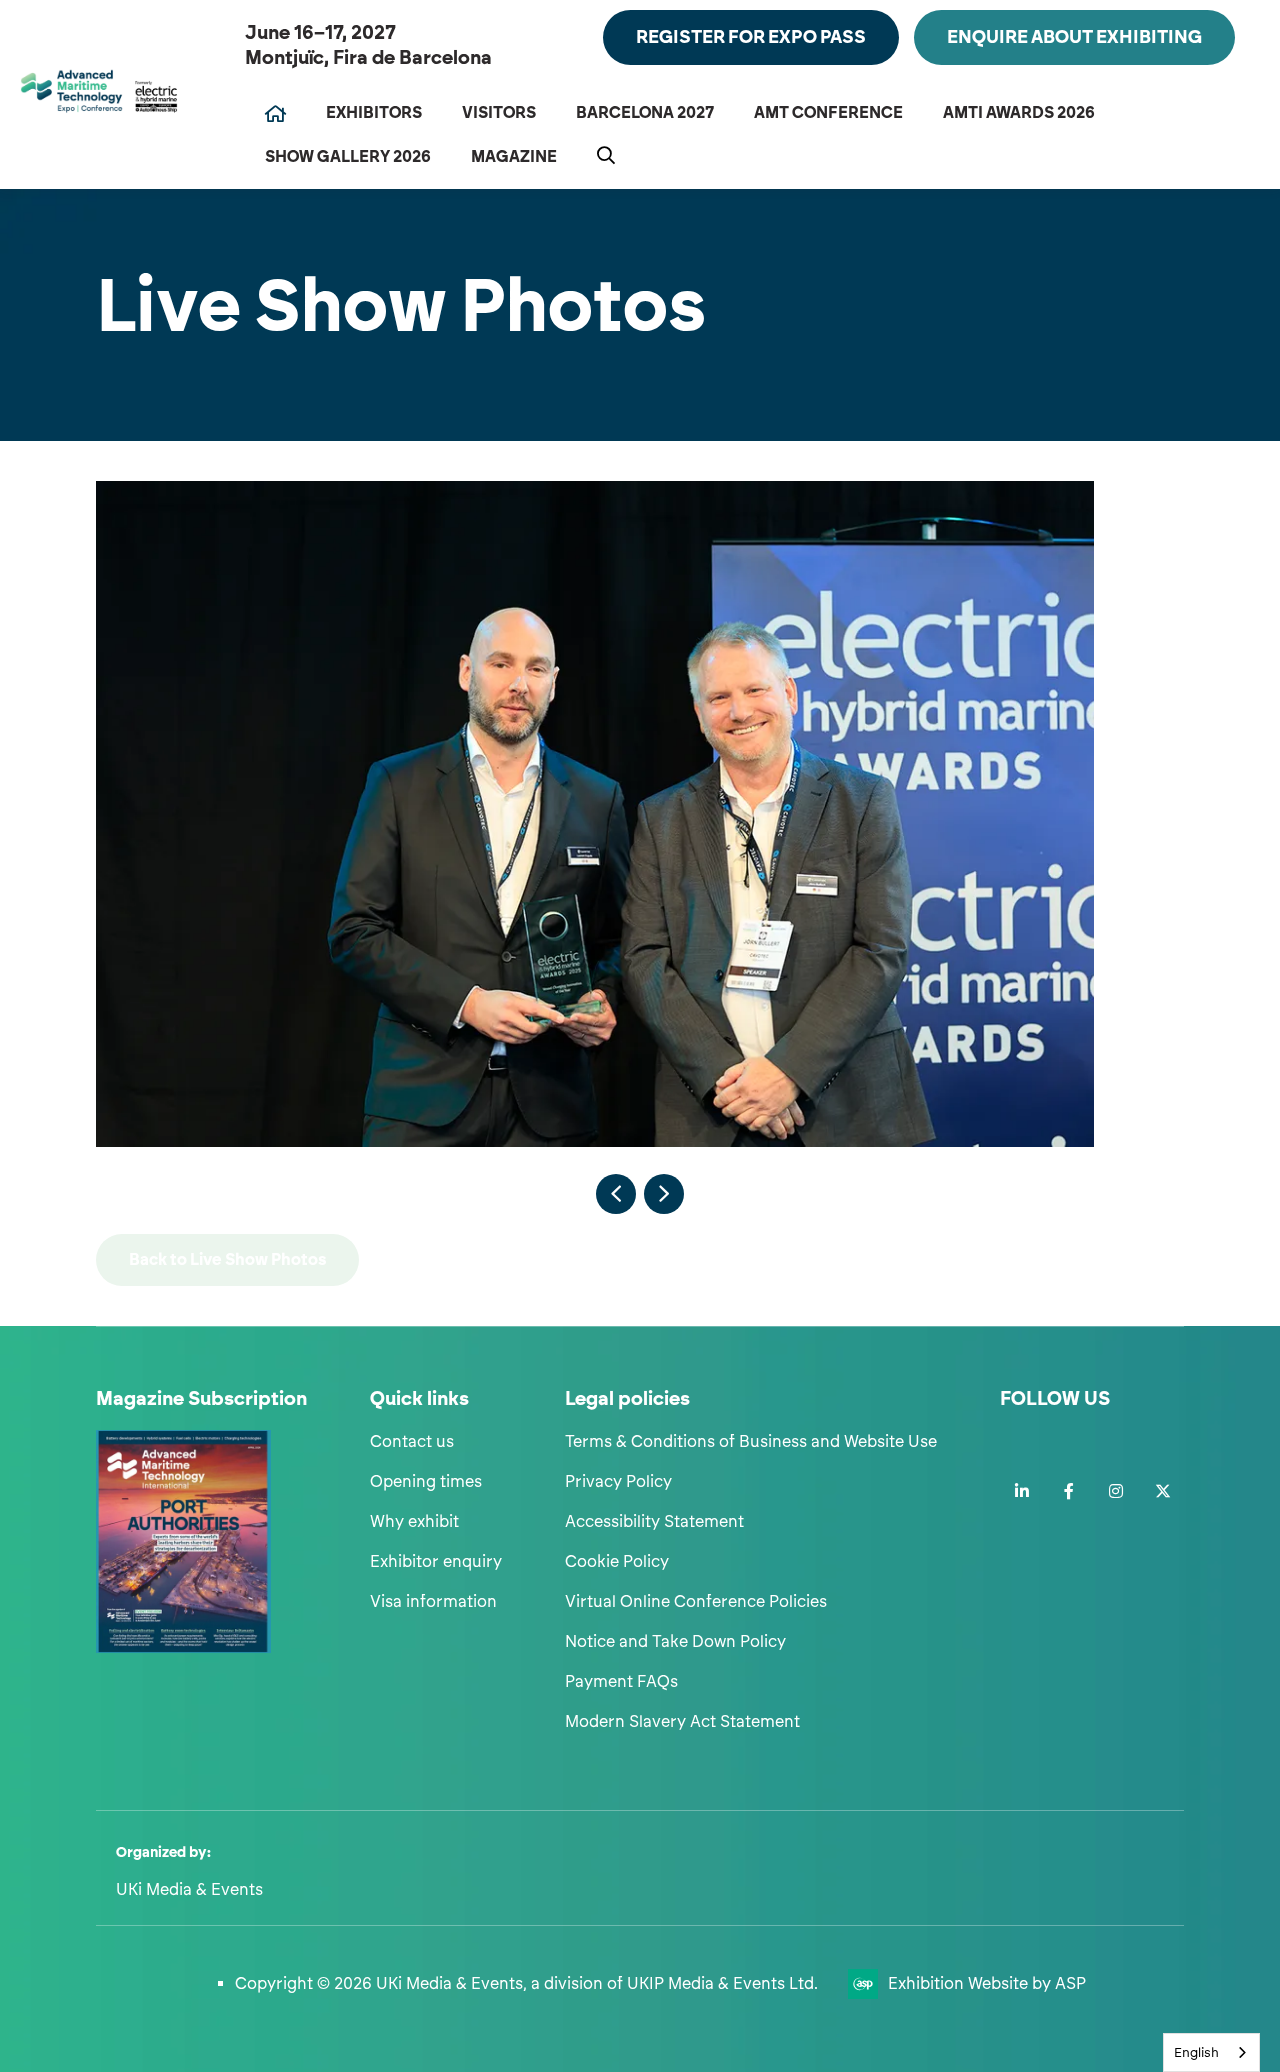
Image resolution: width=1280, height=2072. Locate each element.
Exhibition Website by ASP (987, 1983)
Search (606, 155)
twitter (1162, 1491)
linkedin (1021, 1491)
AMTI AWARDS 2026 (1019, 112)
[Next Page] (664, 1194)
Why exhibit (414, 1521)
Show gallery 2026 (348, 156)
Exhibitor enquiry (436, 1561)
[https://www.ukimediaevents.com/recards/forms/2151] (183, 1647)
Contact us (412, 1441)
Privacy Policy (618, 1481)
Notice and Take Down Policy (675, 1641)
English (1196, 2052)
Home (275, 113)
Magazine (514, 156)
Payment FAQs (621, 1681)
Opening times (426, 1481)
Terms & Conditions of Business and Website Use (751, 1441)
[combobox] (1211, 2052)
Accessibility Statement (654, 1521)
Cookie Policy (617, 1561)
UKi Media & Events (189, 1889)
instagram (1115, 1491)
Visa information (433, 1601)
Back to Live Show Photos (227, 1259)
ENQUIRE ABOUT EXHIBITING (1074, 37)
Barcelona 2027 (645, 112)
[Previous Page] (616, 1194)
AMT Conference (828, 112)
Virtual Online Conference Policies (696, 1601)
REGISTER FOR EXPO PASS (751, 37)
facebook (1068, 1491)
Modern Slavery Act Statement (682, 1721)
